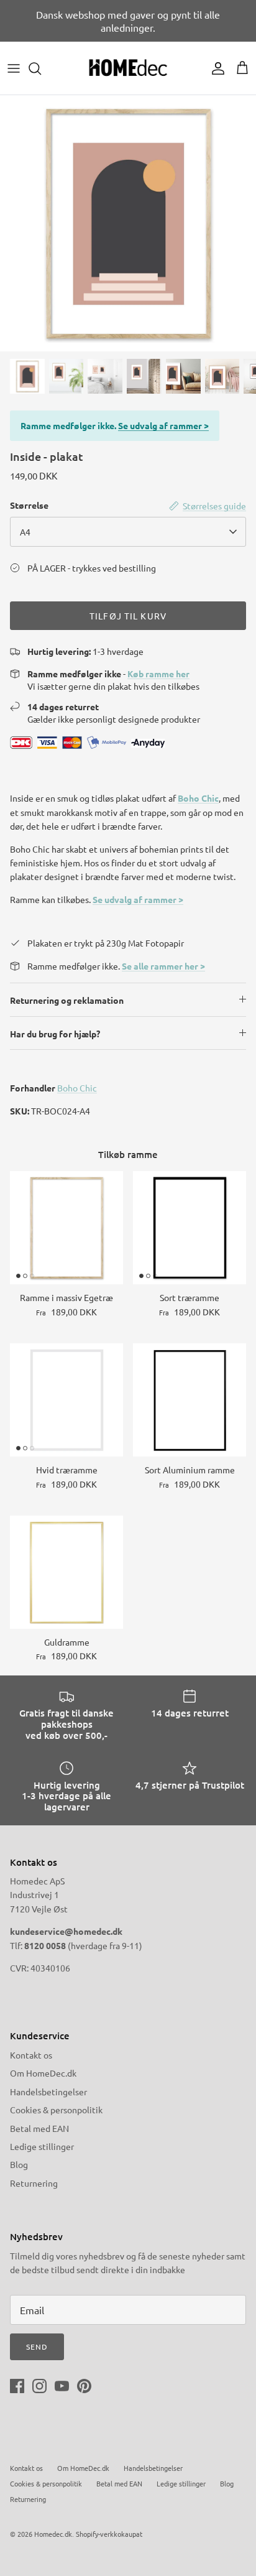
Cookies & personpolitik (56, 2110)
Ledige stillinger (42, 2146)
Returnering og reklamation (67, 1000)
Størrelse (29, 505)
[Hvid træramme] (66, 1400)
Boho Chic (198, 798)
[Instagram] (39, 2386)
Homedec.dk (53, 2534)
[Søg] (41, 68)
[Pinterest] (84, 2386)
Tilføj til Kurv (128, 616)
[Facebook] (17, 2386)
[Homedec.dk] (128, 68)
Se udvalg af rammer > (163, 425)
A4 (25, 532)
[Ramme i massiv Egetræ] (66, 1228)
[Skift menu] (14, 68)
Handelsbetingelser (48, 2092)
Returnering (34, 2183)
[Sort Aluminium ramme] (190, 1400)
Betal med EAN (39, 2128)
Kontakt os (31, 2055)
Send (37, 2347)
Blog (19, 2164)
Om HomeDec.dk (43, 2073)
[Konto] (215, 68)
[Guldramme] (66, 1572)
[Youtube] (62, 2386)
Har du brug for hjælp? (55, 1034)
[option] (128, 223)
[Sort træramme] (190, 1228)
